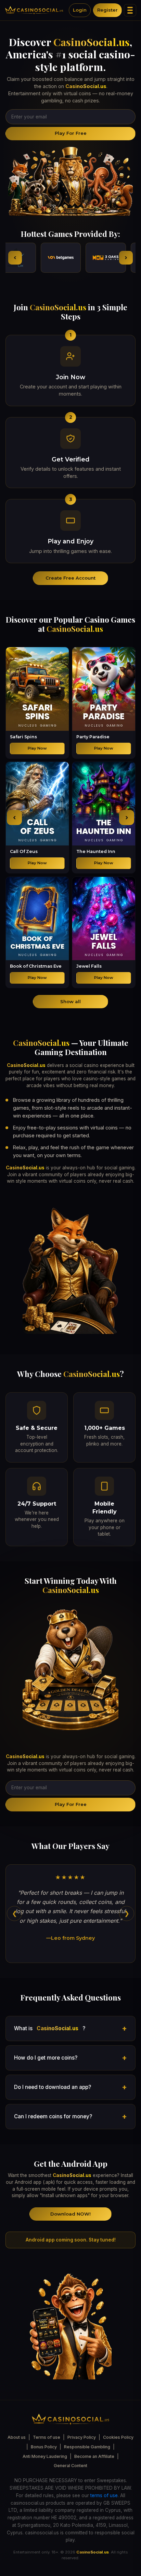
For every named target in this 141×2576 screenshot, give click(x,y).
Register (107, 10)
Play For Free (71, 133)
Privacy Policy (82, 2437)
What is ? (50, 2028)
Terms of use (47, 2437)
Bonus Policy (44, 2447)
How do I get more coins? (46, 2058)
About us (17, 2437)
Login (80, 10)
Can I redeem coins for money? (53, 2116)
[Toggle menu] (130, 10)
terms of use (104, 2495)
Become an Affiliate (94, 2456)
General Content (70, 2466)
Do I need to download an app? (53, 2087)
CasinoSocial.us (92, 42)
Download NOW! (70, 2214)
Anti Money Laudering (45, 2456)
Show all (70, 1001)
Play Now (37, 748)
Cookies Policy (118, 2437)
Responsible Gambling (87, 2447)
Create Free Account (70, 578)
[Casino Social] (34, 10)
